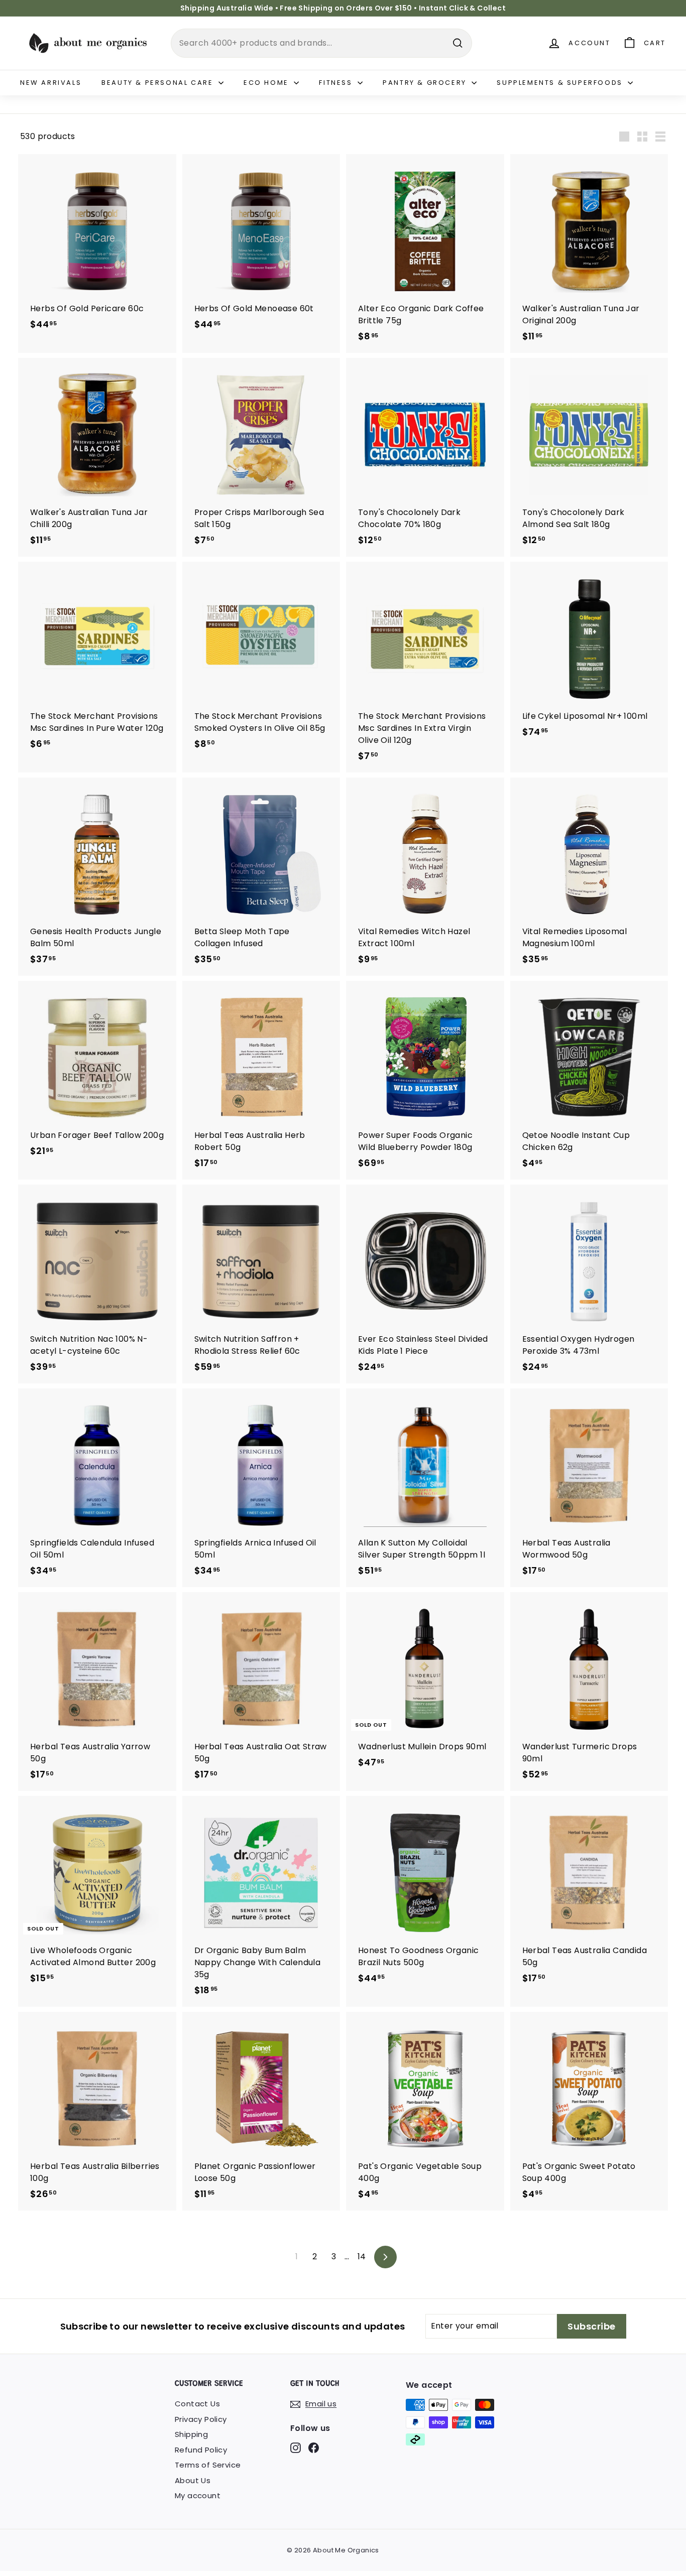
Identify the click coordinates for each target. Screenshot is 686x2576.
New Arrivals (51, 83)
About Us (193, 2480)
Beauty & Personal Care (159, 83)
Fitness (337, 83)
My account (198, 2495)
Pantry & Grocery (426, 83)
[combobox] (321, 43)
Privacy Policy (201, 2419)
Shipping (191, 2434)
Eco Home (267, 83)
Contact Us (197, 2404)
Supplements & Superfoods (561, 83)
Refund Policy (201, 2450)
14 (362, 2257)
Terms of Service (208, 2465)
